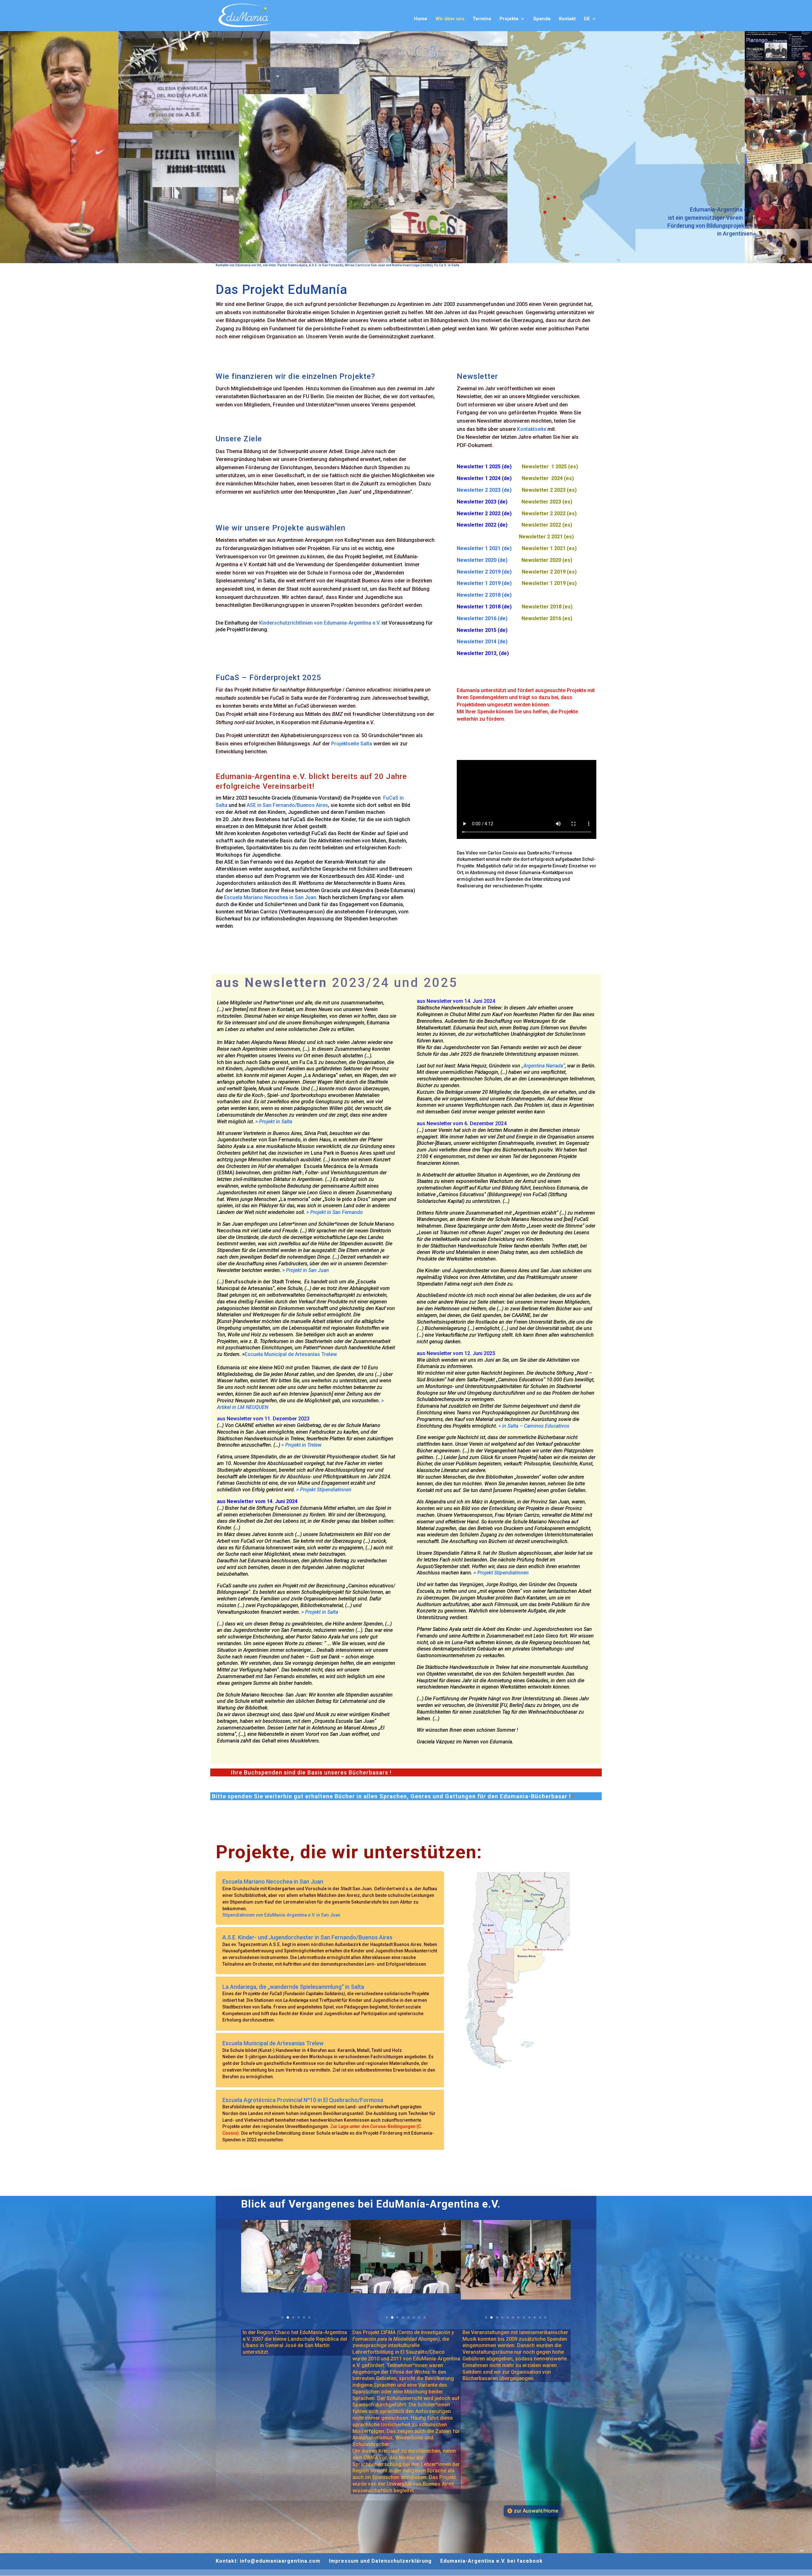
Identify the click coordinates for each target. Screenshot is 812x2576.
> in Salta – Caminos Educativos (534, 1426)
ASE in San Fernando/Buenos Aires (287, 805)
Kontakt (567, 19)
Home (421, 19)
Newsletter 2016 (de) (489, 618)
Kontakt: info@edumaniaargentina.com (268, 2561)
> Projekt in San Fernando (335, 1212)
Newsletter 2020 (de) (489, 560)
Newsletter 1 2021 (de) (489, 548)
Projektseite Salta (352, 744)
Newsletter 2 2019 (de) (489, 572)
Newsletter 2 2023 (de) (484, 490)
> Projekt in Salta (274, 1122)
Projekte (509, 19)
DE (587, 19)
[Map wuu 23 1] (520, 2076)
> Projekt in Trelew (301, 1445)
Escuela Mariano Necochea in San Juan (270, 897)
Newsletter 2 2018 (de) (484, 595)
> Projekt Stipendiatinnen (324, 1490)
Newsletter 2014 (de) (482, 642)
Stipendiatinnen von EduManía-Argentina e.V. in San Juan (281, 1915)
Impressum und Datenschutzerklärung (380, 2561)
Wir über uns (450, 19)
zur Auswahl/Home (536, 2511)
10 (535, 2317)
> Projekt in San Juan (306, 1270)
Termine (482, 19)
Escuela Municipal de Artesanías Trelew (291, 1354)
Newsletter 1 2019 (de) (489, 583)
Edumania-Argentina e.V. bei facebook (491, 2561)
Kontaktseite (532, 429)
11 (540, 2317)
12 (545, 2317)
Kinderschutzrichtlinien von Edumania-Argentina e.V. (320, 623)
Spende (542, 19)
